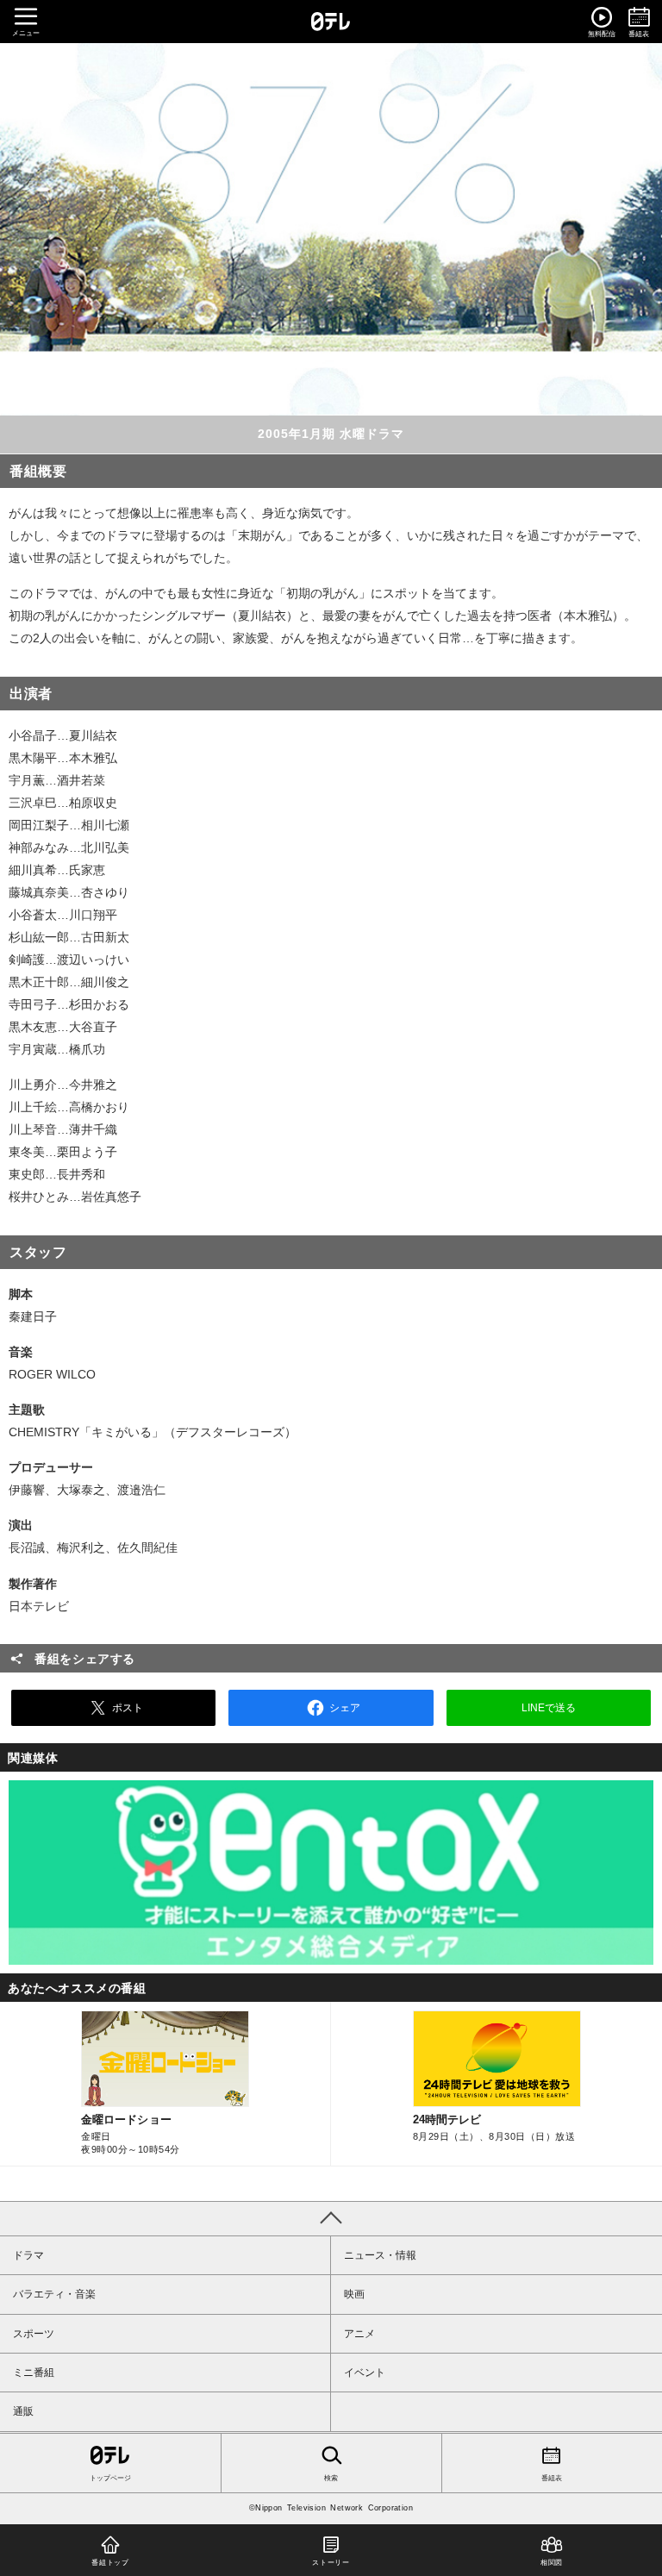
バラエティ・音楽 (54, 2294)
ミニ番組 (34, 2373)
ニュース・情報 (380, 2255)
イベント (365, 2373)
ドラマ (28, 2255)
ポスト (128, 1708)
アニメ (359, 2334)
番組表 (552, 2478)
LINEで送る (549, 1708)
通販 (23, 2411)
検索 (331, 2478)
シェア (345, 1708)
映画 (354, 2294)
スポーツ (34, 2334)
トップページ (110, 2478)
